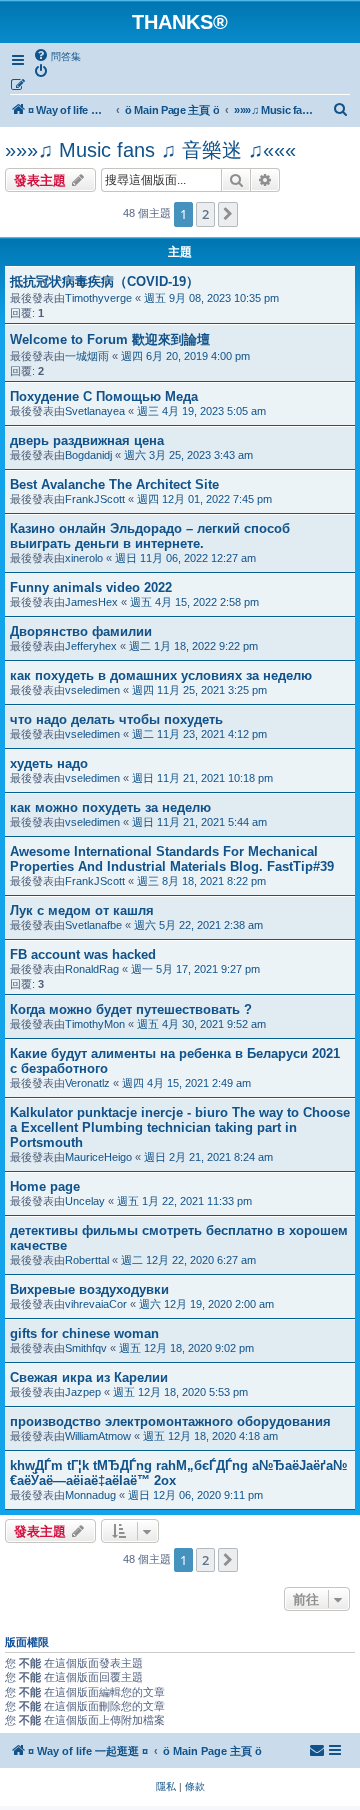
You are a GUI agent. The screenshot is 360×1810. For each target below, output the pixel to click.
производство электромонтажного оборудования (170, 1421)
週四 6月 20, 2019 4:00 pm (185, 356)
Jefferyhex (91, 646)
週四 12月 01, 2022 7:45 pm (204, 499)
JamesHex (91, 602)
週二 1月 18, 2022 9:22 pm (193, 646)
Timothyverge (98, 298)
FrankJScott (95, 499)
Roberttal (87, 1260)
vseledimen (92, 690)
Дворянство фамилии (81, 631)
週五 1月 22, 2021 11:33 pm (184, 1201)
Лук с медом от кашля (82, 910)
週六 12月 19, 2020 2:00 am (206, 1304)
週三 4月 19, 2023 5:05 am (201, 411)
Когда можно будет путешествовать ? (131, 1009)
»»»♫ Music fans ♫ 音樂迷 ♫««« (150, 150)
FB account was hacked (83, 954)
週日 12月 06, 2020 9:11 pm (195, 1495)
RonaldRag (92, 969)
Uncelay (85, 1201)
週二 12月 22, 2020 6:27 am (188, 1260)
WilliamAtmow (98, 1436)
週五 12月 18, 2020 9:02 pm (186, 1348)
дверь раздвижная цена (87, 440)
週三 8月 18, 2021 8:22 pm (201, 881)
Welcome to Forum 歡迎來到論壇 (110, 339)
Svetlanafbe (93, 925)
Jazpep (83, 1392)
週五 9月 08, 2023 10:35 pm (211, 298)
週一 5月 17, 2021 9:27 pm (195, 969)
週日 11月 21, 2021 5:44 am (199, 822)
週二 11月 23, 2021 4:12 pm (199, 734)
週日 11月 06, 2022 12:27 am (185, 558)
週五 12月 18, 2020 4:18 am (210, 1436)
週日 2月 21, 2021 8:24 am (208, 1157)
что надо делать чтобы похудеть (116, 719)
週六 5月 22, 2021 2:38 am (198, 925)
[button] (228, 214)
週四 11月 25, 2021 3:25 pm (199, 690)
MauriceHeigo (98, 1157)
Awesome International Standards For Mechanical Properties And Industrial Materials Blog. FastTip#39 (172, 859)
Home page (45, 1186)
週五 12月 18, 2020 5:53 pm (180, 1392)
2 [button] (205, 214)
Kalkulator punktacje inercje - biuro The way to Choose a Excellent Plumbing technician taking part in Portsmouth (180, 1127)
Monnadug (90, 1495)
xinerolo (84, 558)
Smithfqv (86, 1348)
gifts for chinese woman (84, 1333)
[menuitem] (57, 56)
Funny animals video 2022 (91, 587)
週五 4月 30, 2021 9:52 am (201, 1024)
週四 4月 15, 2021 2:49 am (186, 1083)
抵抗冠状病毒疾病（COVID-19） (104, 281)
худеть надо (49, 763)
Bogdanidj (88, 455)
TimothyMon (95, 1024)
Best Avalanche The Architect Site (114, 484)
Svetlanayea (95, 411)
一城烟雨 (87, 356)
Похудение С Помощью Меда (104, 396)
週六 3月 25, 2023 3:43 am (188, 455)
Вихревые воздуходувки (89, 1289)
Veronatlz (87, 1083)
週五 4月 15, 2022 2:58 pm (194, 602)
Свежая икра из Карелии (89, 1377)
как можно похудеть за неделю (110, 807)
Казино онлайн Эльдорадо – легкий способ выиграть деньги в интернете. (150, 536)
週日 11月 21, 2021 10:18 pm (202, 778)
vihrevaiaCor (96, 1304)
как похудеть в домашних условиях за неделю (161, 675)
